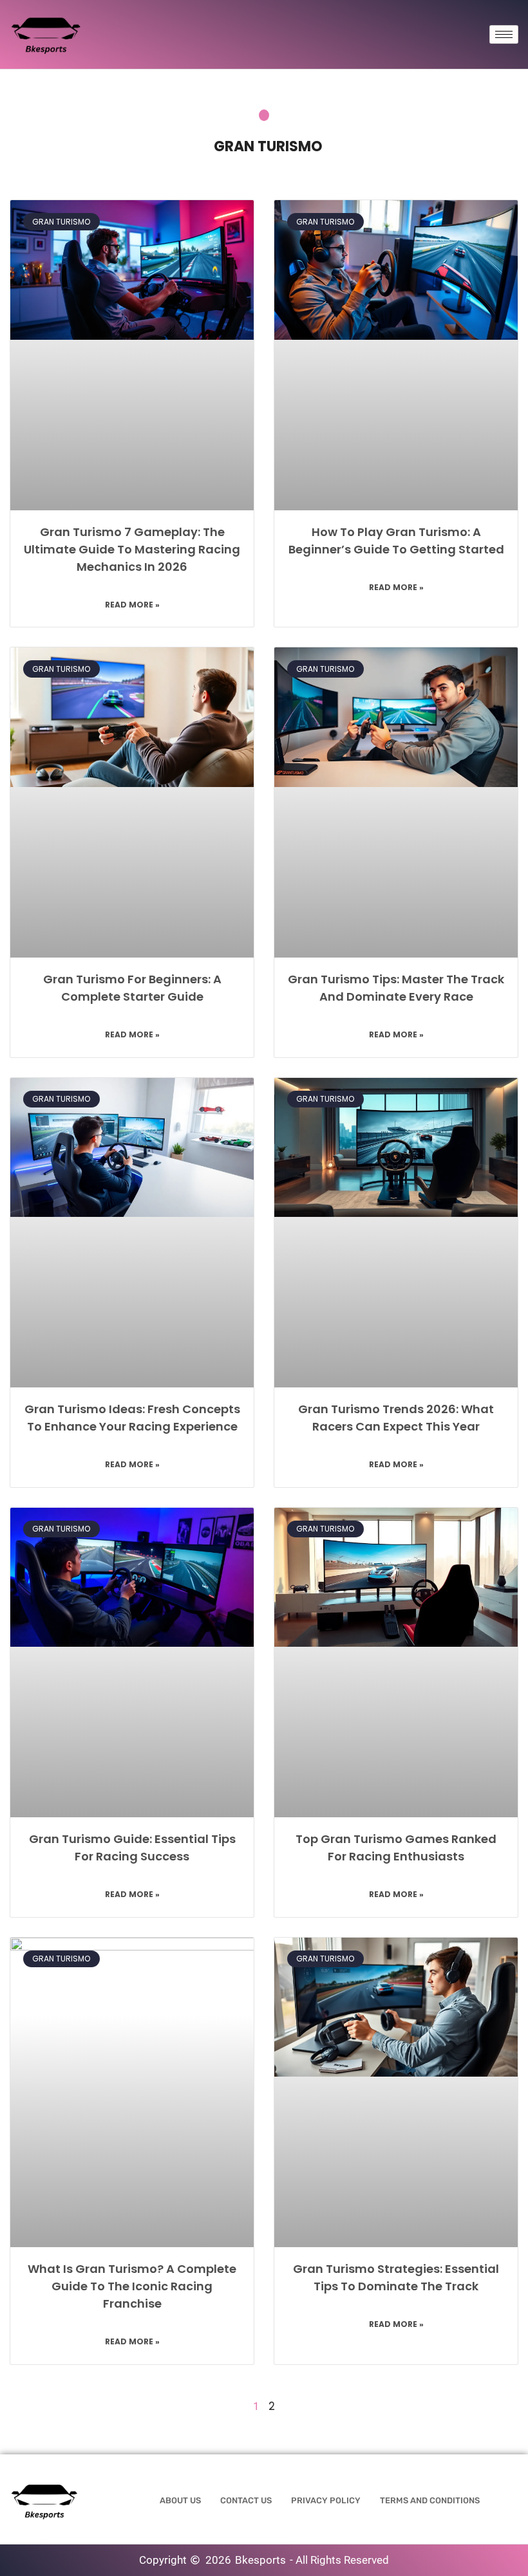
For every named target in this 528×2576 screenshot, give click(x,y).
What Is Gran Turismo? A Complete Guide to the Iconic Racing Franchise (132, 2286)
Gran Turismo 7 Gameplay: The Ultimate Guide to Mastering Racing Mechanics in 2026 (132, 549)
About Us (180, 2500)
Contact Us (246, 2500)
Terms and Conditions (430, 2500)
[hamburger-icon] (504, 34)
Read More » (132, 605)
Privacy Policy (326, 2500)
